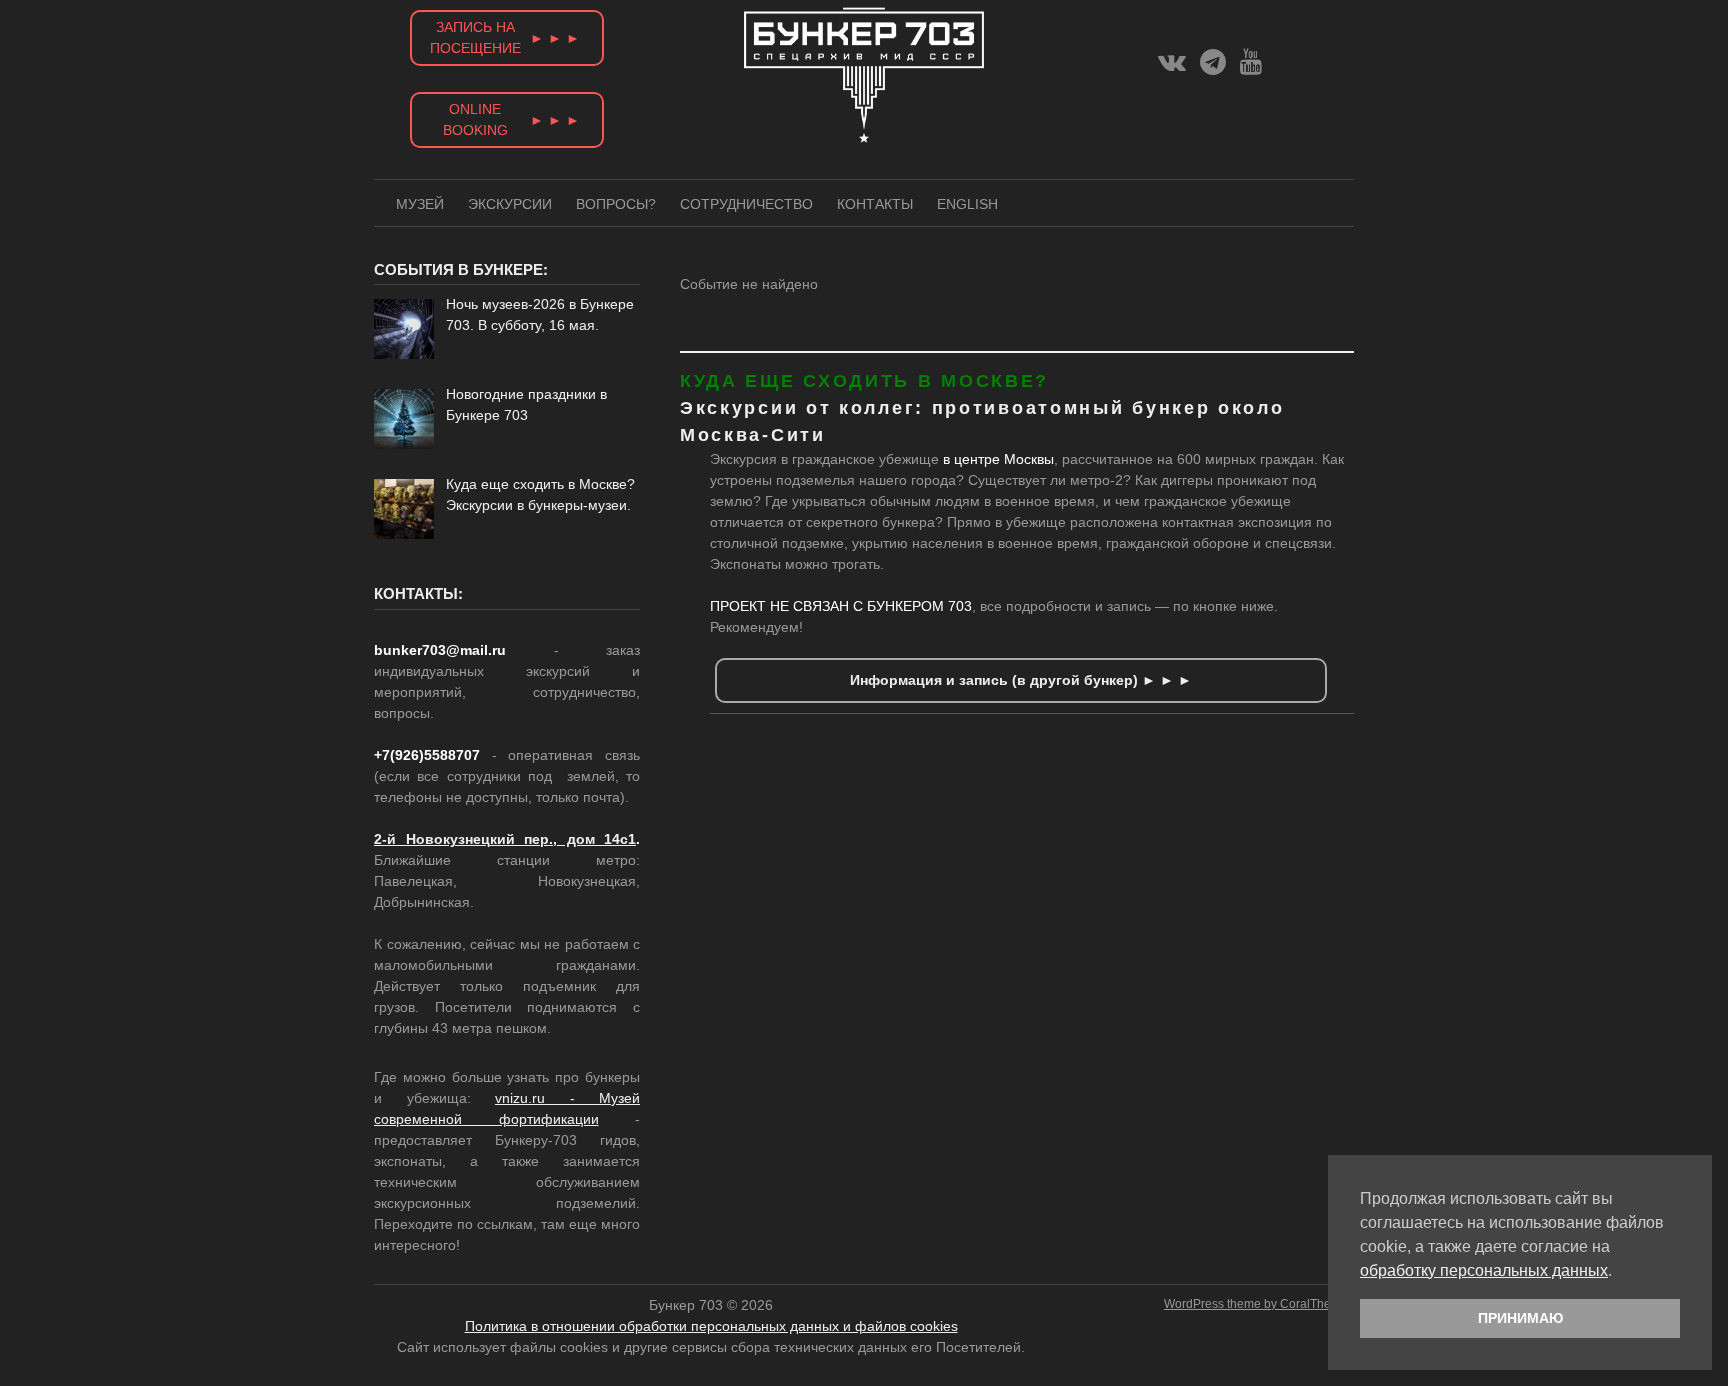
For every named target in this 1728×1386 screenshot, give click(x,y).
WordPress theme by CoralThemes (1259, 1304)
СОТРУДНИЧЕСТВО (746, 204)
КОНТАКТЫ (875, 204)
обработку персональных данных (1484, 1270)
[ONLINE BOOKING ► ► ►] (507, 153)
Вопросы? (616, 204)
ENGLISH (967, 204)
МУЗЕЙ (420, 204)
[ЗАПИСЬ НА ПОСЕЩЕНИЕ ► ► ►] (507, 71)
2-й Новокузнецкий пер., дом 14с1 (505, 839)
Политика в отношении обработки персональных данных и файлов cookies (711, 1326)
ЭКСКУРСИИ (510, 204)
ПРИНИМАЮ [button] (1520, 1318)
